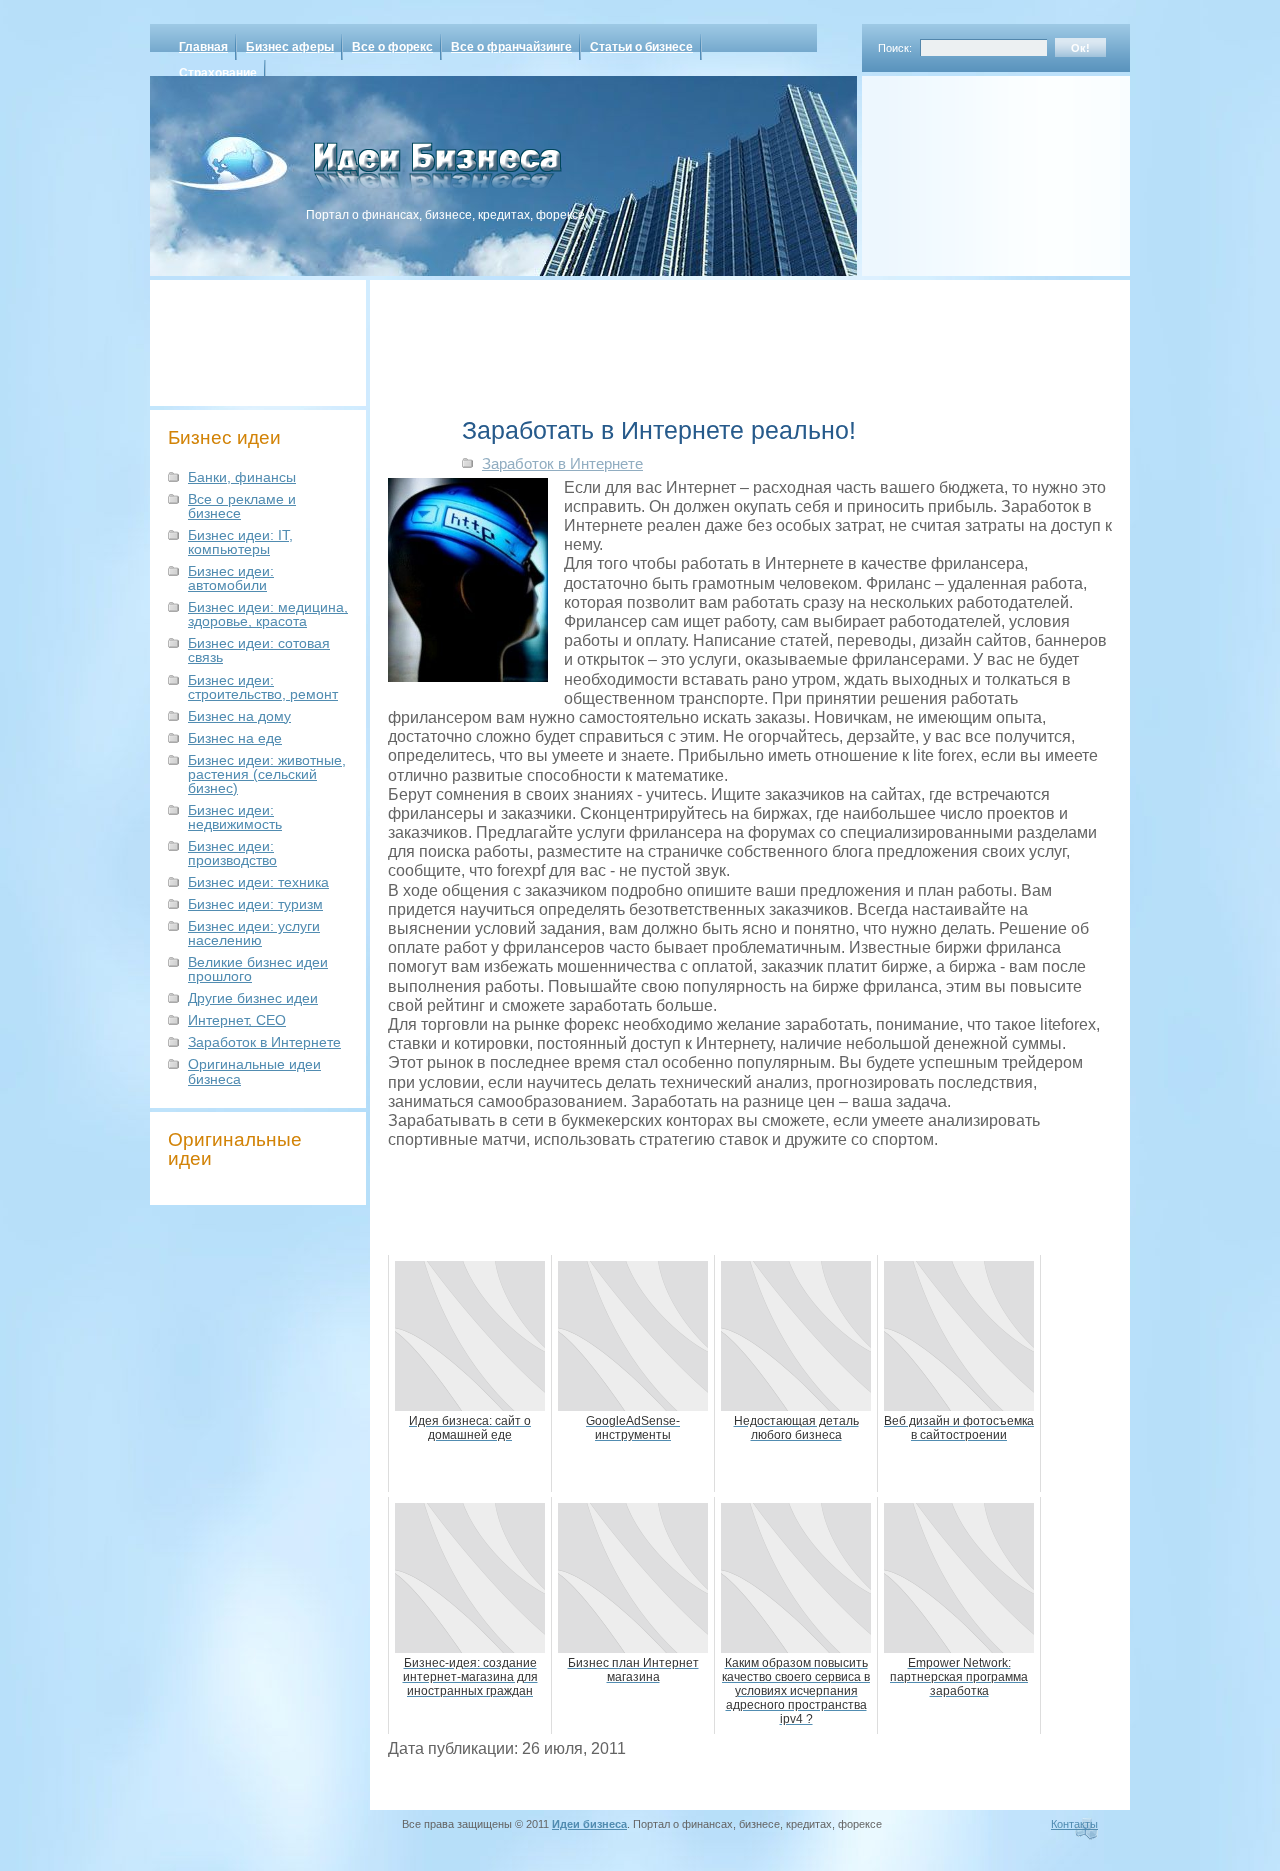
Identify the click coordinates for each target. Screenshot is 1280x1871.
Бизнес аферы (290, 47)
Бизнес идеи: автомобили (231, 578)
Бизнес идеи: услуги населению (254, 933)
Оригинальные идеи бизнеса (254, 1071)
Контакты (1074, 1824)
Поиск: (895, 48)
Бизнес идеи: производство (232, 853)
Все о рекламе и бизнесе (242, 506)
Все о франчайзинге (511, 47)
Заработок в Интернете (264, 1042)
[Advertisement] (970, 169)
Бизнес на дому (239, 716)
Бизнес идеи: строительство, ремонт (263, 687)
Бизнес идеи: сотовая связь (259, 650)
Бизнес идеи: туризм (255, 904)
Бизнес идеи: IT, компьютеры (240, 542)
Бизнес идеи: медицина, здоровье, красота (268, 614)
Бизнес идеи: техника (258, 882)
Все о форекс (392, 47)
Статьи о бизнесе (641, 47)
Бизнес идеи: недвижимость (235, 817)
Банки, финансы (242, 477)
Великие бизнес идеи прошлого (258, 969)
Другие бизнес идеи (253, 998)
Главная (203, 47)
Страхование (218, 73)
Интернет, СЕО (237, 1020)
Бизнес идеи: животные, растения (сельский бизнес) (267, 774)
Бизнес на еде (235, 738)
